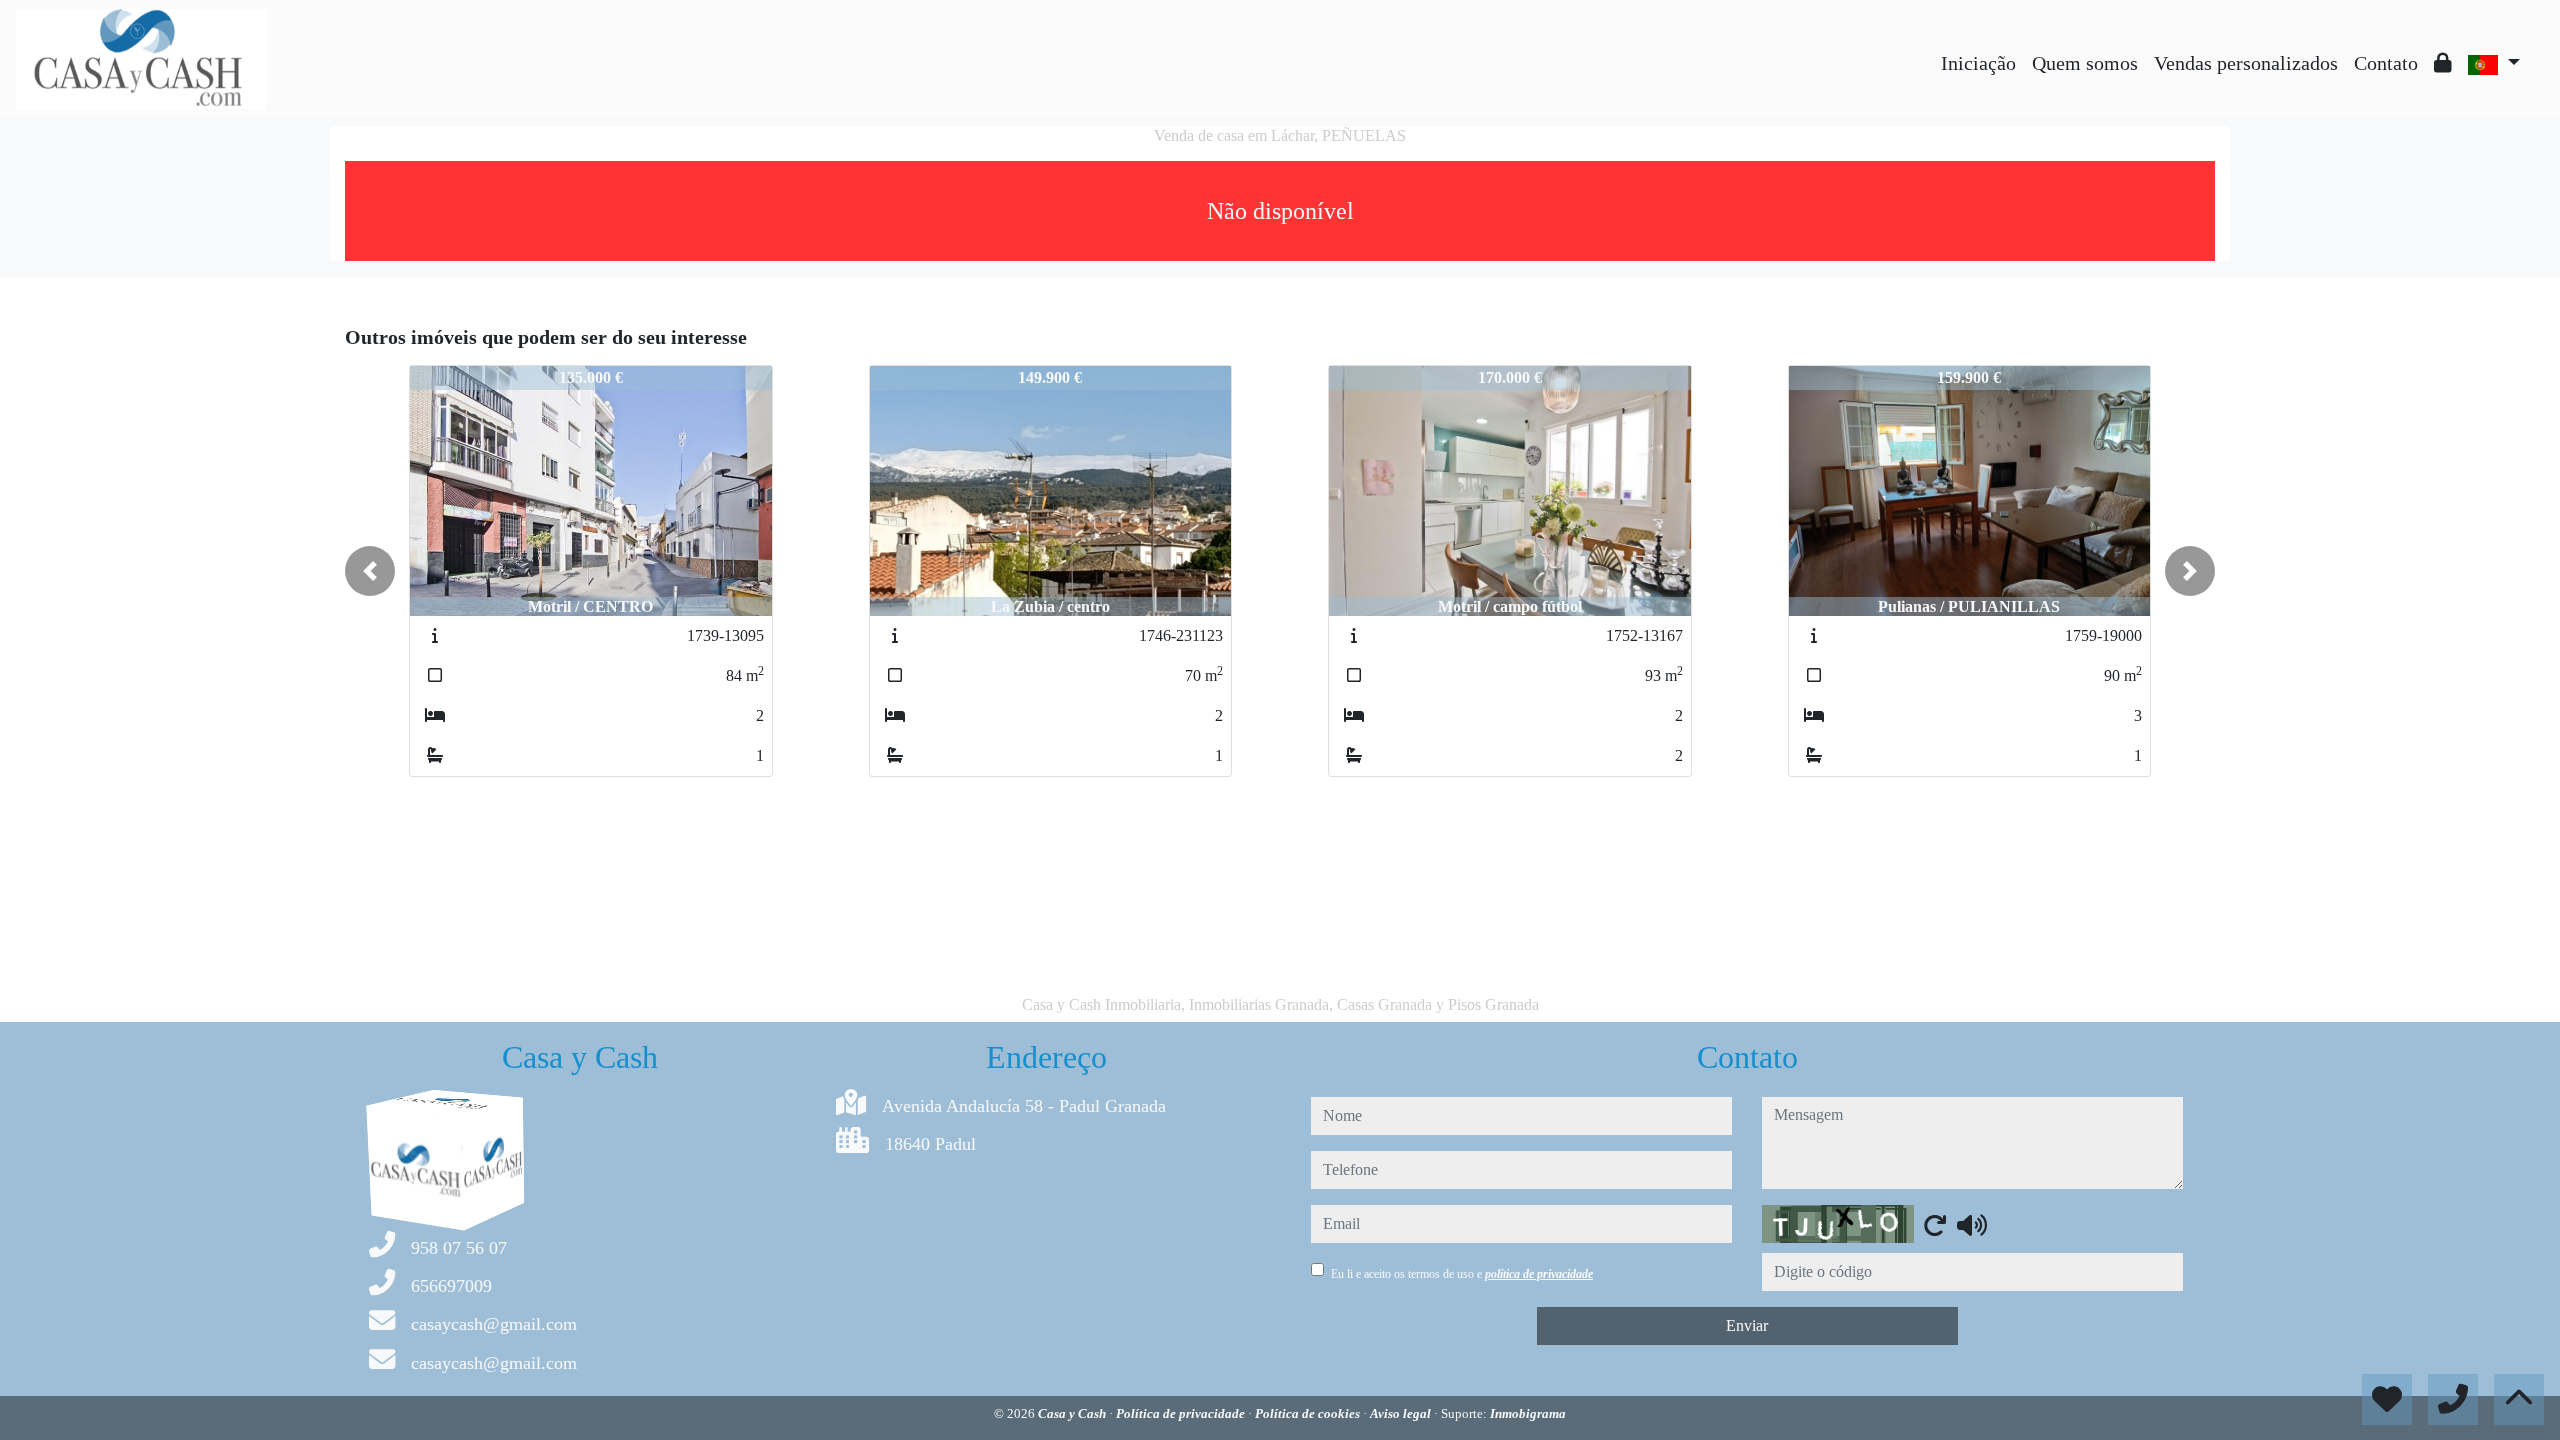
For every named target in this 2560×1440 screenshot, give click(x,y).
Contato (2386, 63)
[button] (370, 571)
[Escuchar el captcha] (1972, 1225)
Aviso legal (1402, 1413)
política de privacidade (1539, 1274)
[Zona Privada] (2443, 63)
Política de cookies (1309, 1413)
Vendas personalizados (2246, 63)
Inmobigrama (1528, 1413)
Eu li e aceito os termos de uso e (1462, 1274)
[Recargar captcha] (1935, 1225)
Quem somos (2085, 63)
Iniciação (1978, 63)
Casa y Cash (1073, 1413)
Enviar (1747, 1325)
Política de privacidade (1182, 1413)
